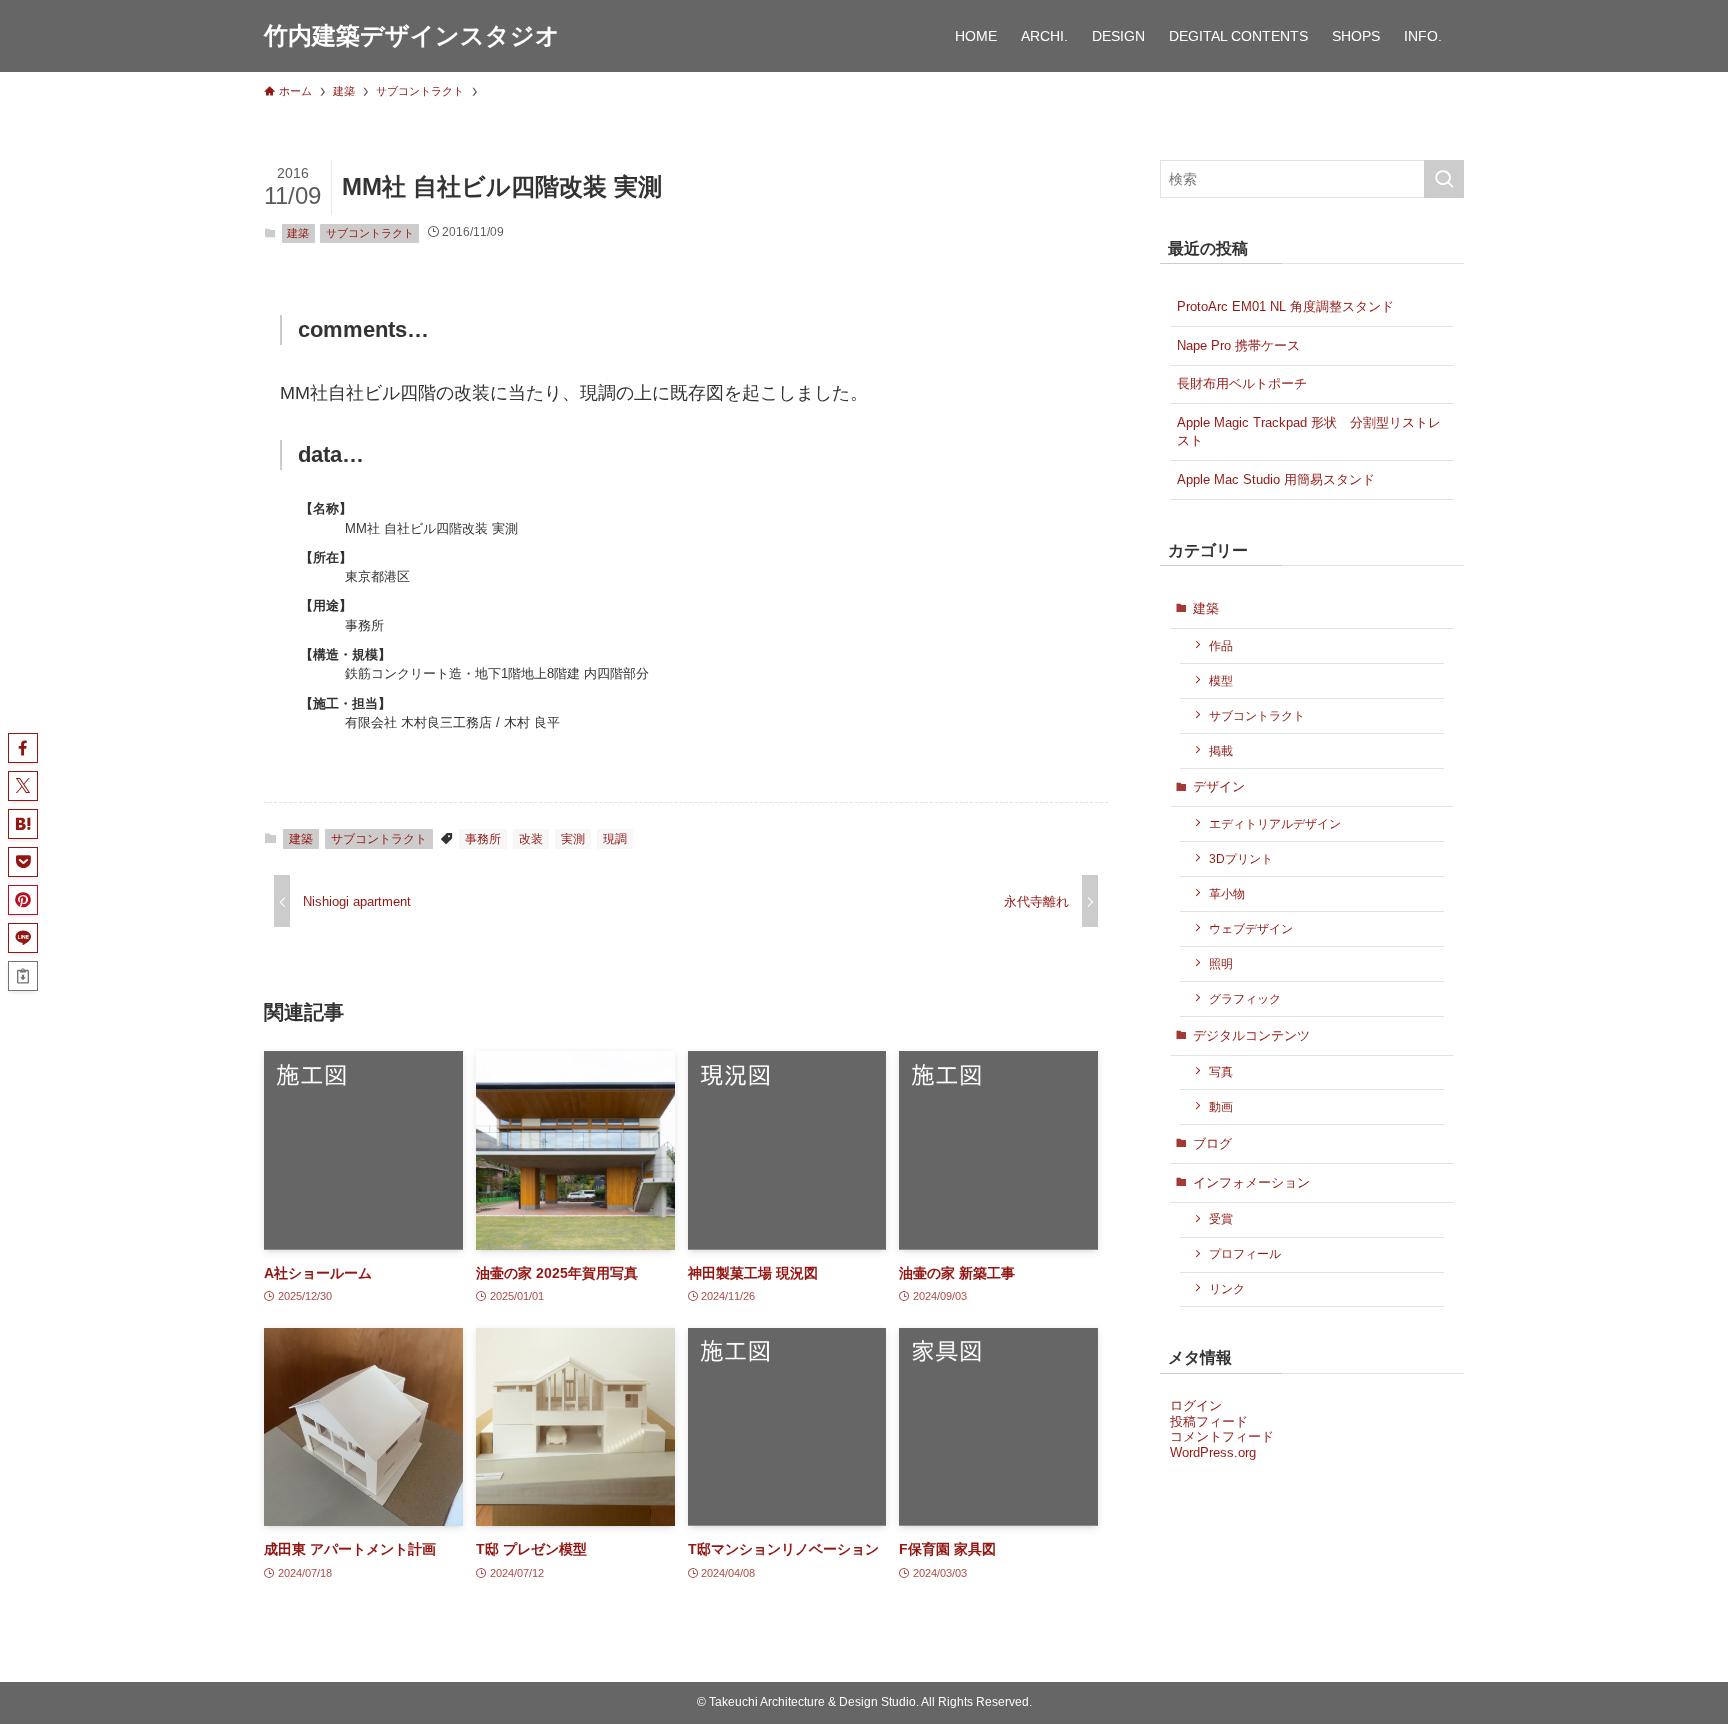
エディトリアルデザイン (1275, 823)
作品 (1221, 645)
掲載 (1221, 750)
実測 (573, 839)
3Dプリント (1241, 858)
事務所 (483, 839)
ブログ (1212, 1143)
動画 (1221, 1106)
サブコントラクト (370, 233)
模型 (1221, 680)
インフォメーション (1251, 1182)
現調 (615, 839)
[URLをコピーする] (23, 976)
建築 (298, 233)
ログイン (1196, 1405)
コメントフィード (1222, 1436)
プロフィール (1245, 1253)
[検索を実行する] (1444, 179)
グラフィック (1245, 998)
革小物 (1227, 893)
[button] (23, 748)
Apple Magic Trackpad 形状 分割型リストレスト (1309, 431)
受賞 (1221, 1218)
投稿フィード (1209, 1421)
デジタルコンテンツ (1251, 1035)
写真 (1221, 1071)
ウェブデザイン (1251, 928)
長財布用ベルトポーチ (1242, 383)
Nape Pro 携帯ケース (1238, 345)
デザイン (1219, 786)
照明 (1221, 963)
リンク (1227, 1288)
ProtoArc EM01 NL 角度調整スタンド (1285, 306)
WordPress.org (1213, 1452)
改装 (531, 839)
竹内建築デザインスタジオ (412, 36)
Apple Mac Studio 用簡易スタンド (1276, 479)
